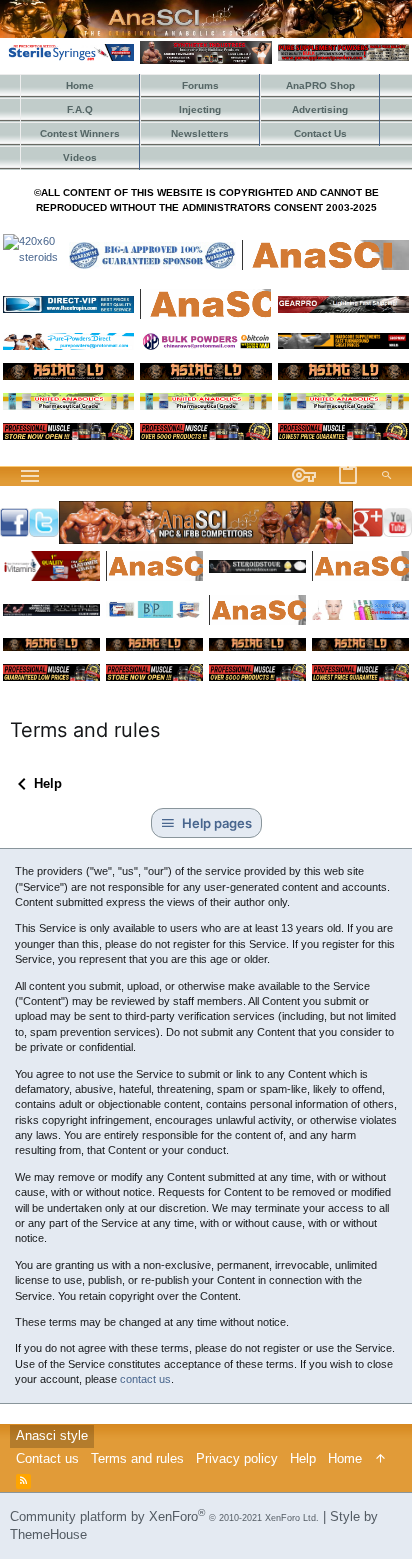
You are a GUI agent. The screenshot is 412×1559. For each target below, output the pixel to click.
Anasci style (52, 1435)
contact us (145, 1379)
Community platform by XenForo (164, 1516)
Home (345, 1458)
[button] (30, 476)
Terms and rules (137, 1458)
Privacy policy (237, 1458)
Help (303, 1458)
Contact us (47, 1458)
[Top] (380, 1459)
